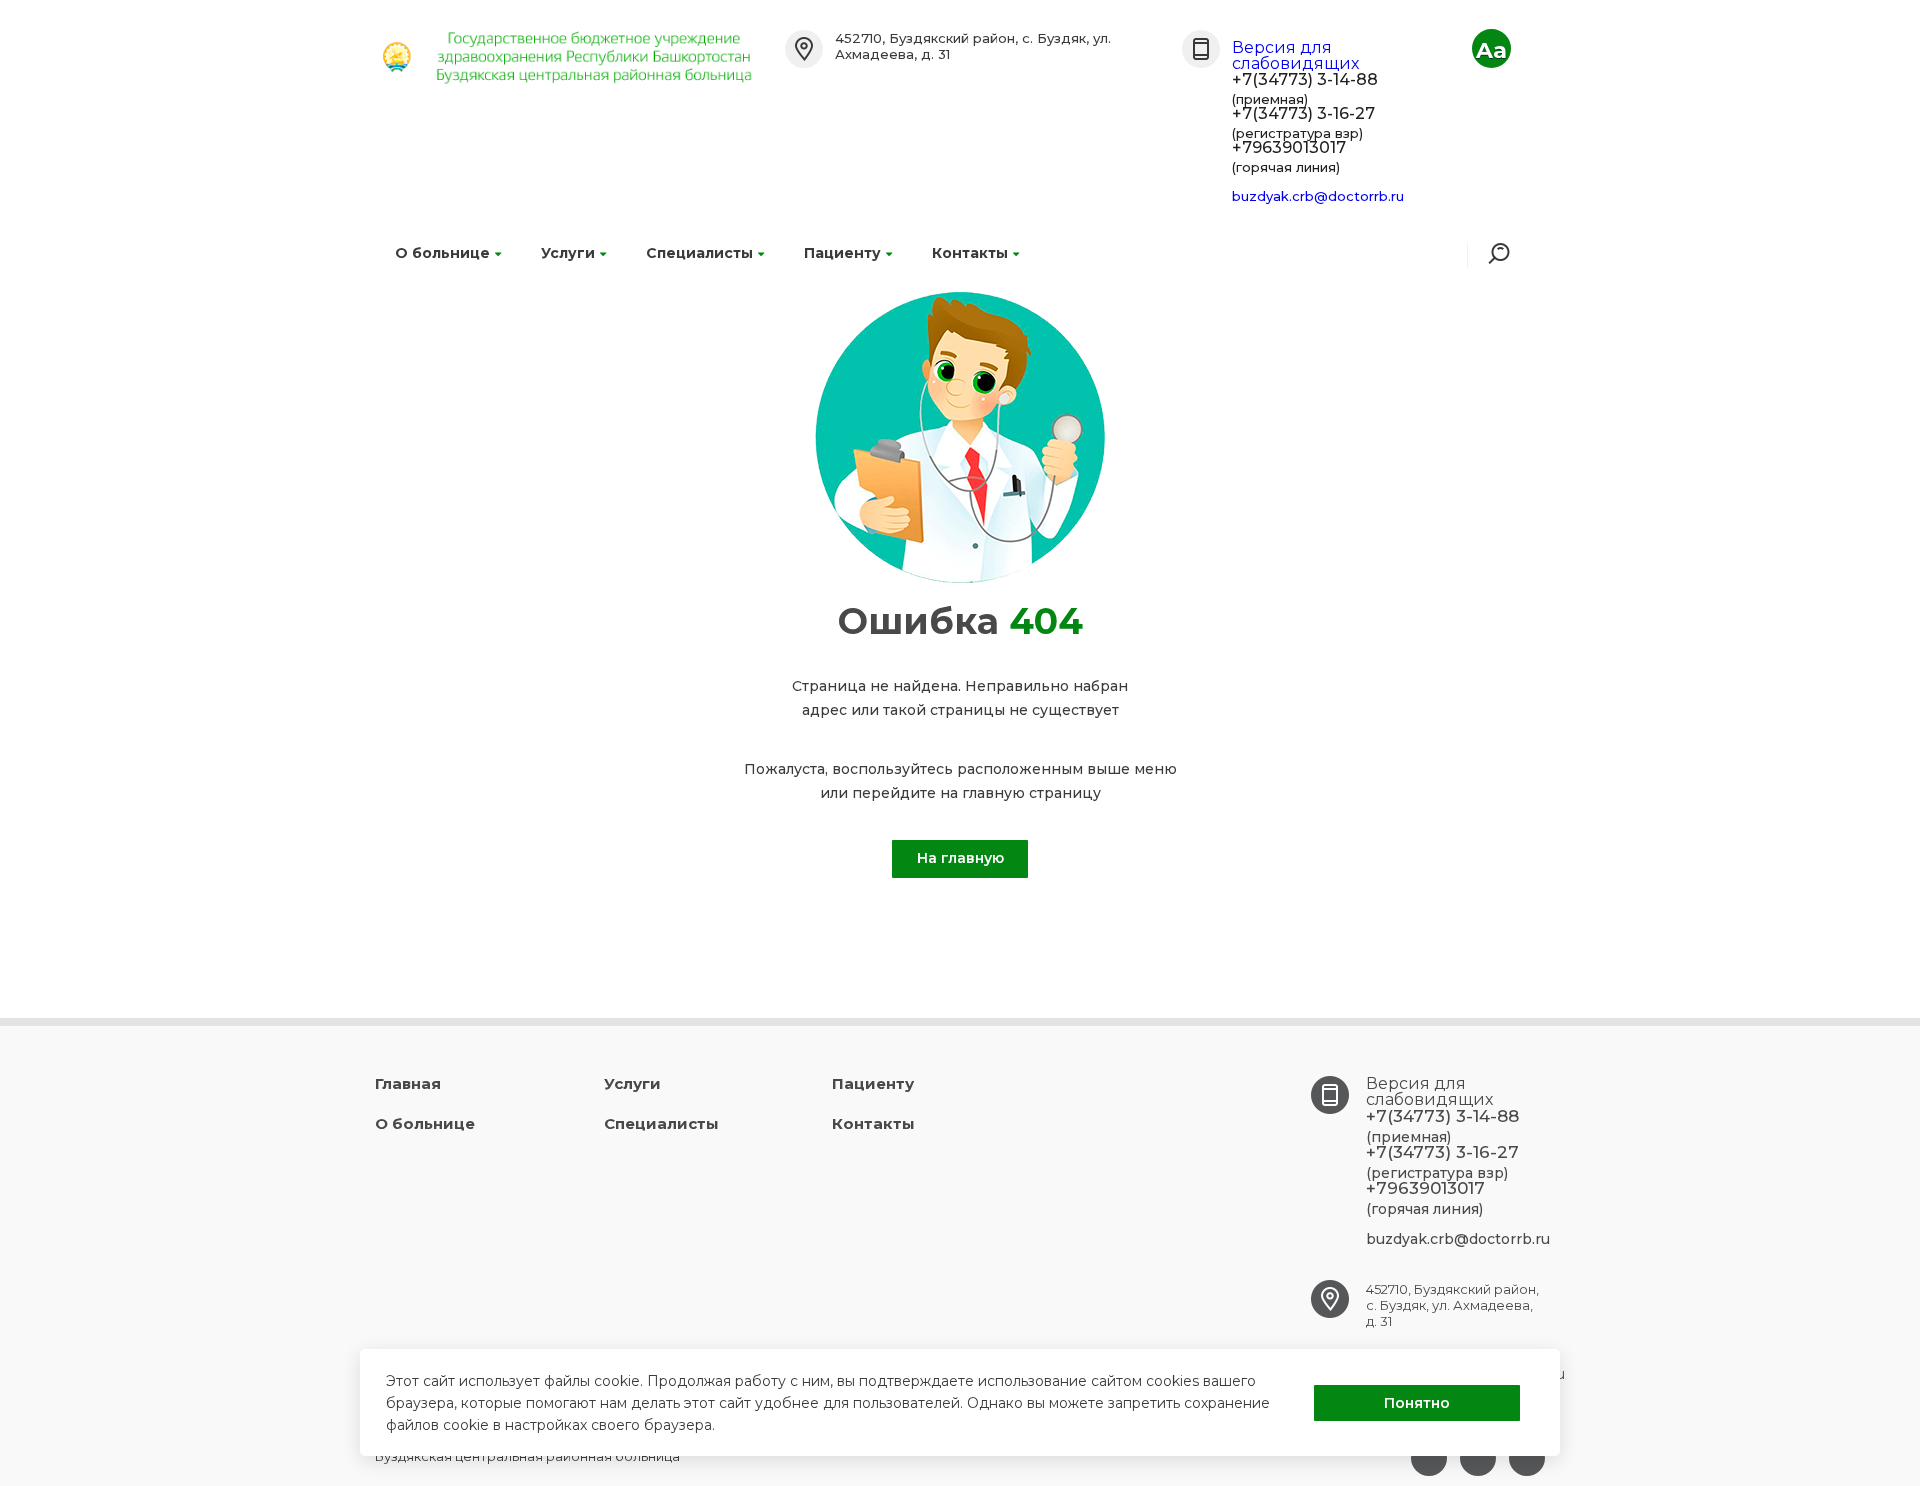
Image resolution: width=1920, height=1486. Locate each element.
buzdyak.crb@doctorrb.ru (1318, 196)
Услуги (568, 253)
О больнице (442, 253)
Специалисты (699, 253)
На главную (960, 858)
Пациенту (842, 253)
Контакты (970, 253)
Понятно (1417, 1403)
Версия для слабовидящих (1295, 55)
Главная (408, 1083)
